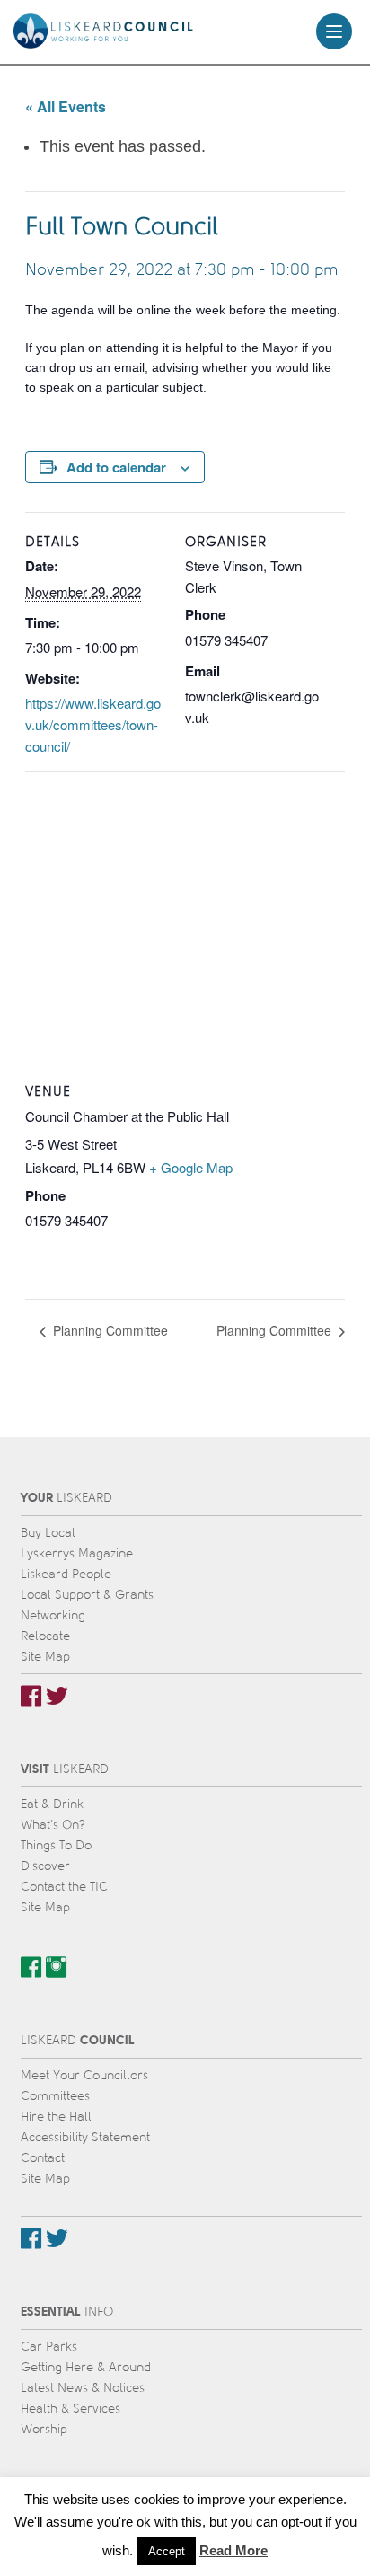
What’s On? (53, 1825)
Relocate (45, 1636)
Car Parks (49, 2347)
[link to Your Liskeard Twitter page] (57, 1696)
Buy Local (48, 1533)
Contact (43, 2158)
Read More (233, 2550)
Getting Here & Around (86, 2367)
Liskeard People (66, 1574)
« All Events (66, 106)
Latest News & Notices (83, 2388)
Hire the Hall (56, 2117)
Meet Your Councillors (84, 2075)
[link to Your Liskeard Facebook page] (31, 1696)
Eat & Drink (52, 1804)
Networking (53, 1615)
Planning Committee (109, 1330)
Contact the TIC (64, 1887)
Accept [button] (167, 2551)
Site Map (45, 1657)
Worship (44, 2429)
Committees (55, 2096)
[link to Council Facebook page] (31, 2238)
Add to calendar (116, 467)
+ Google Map (191, 1167)
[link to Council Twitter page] (57, 2238)
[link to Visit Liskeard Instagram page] (56, 1967)
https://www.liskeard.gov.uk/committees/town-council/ (93, 724)
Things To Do (56, 1845)
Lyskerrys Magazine (77, 1553)
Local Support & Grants (87, 1595)
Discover (45, 1866)
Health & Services (70, 2408)
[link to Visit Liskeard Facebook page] (31, 1967)
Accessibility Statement (85, 2137)
